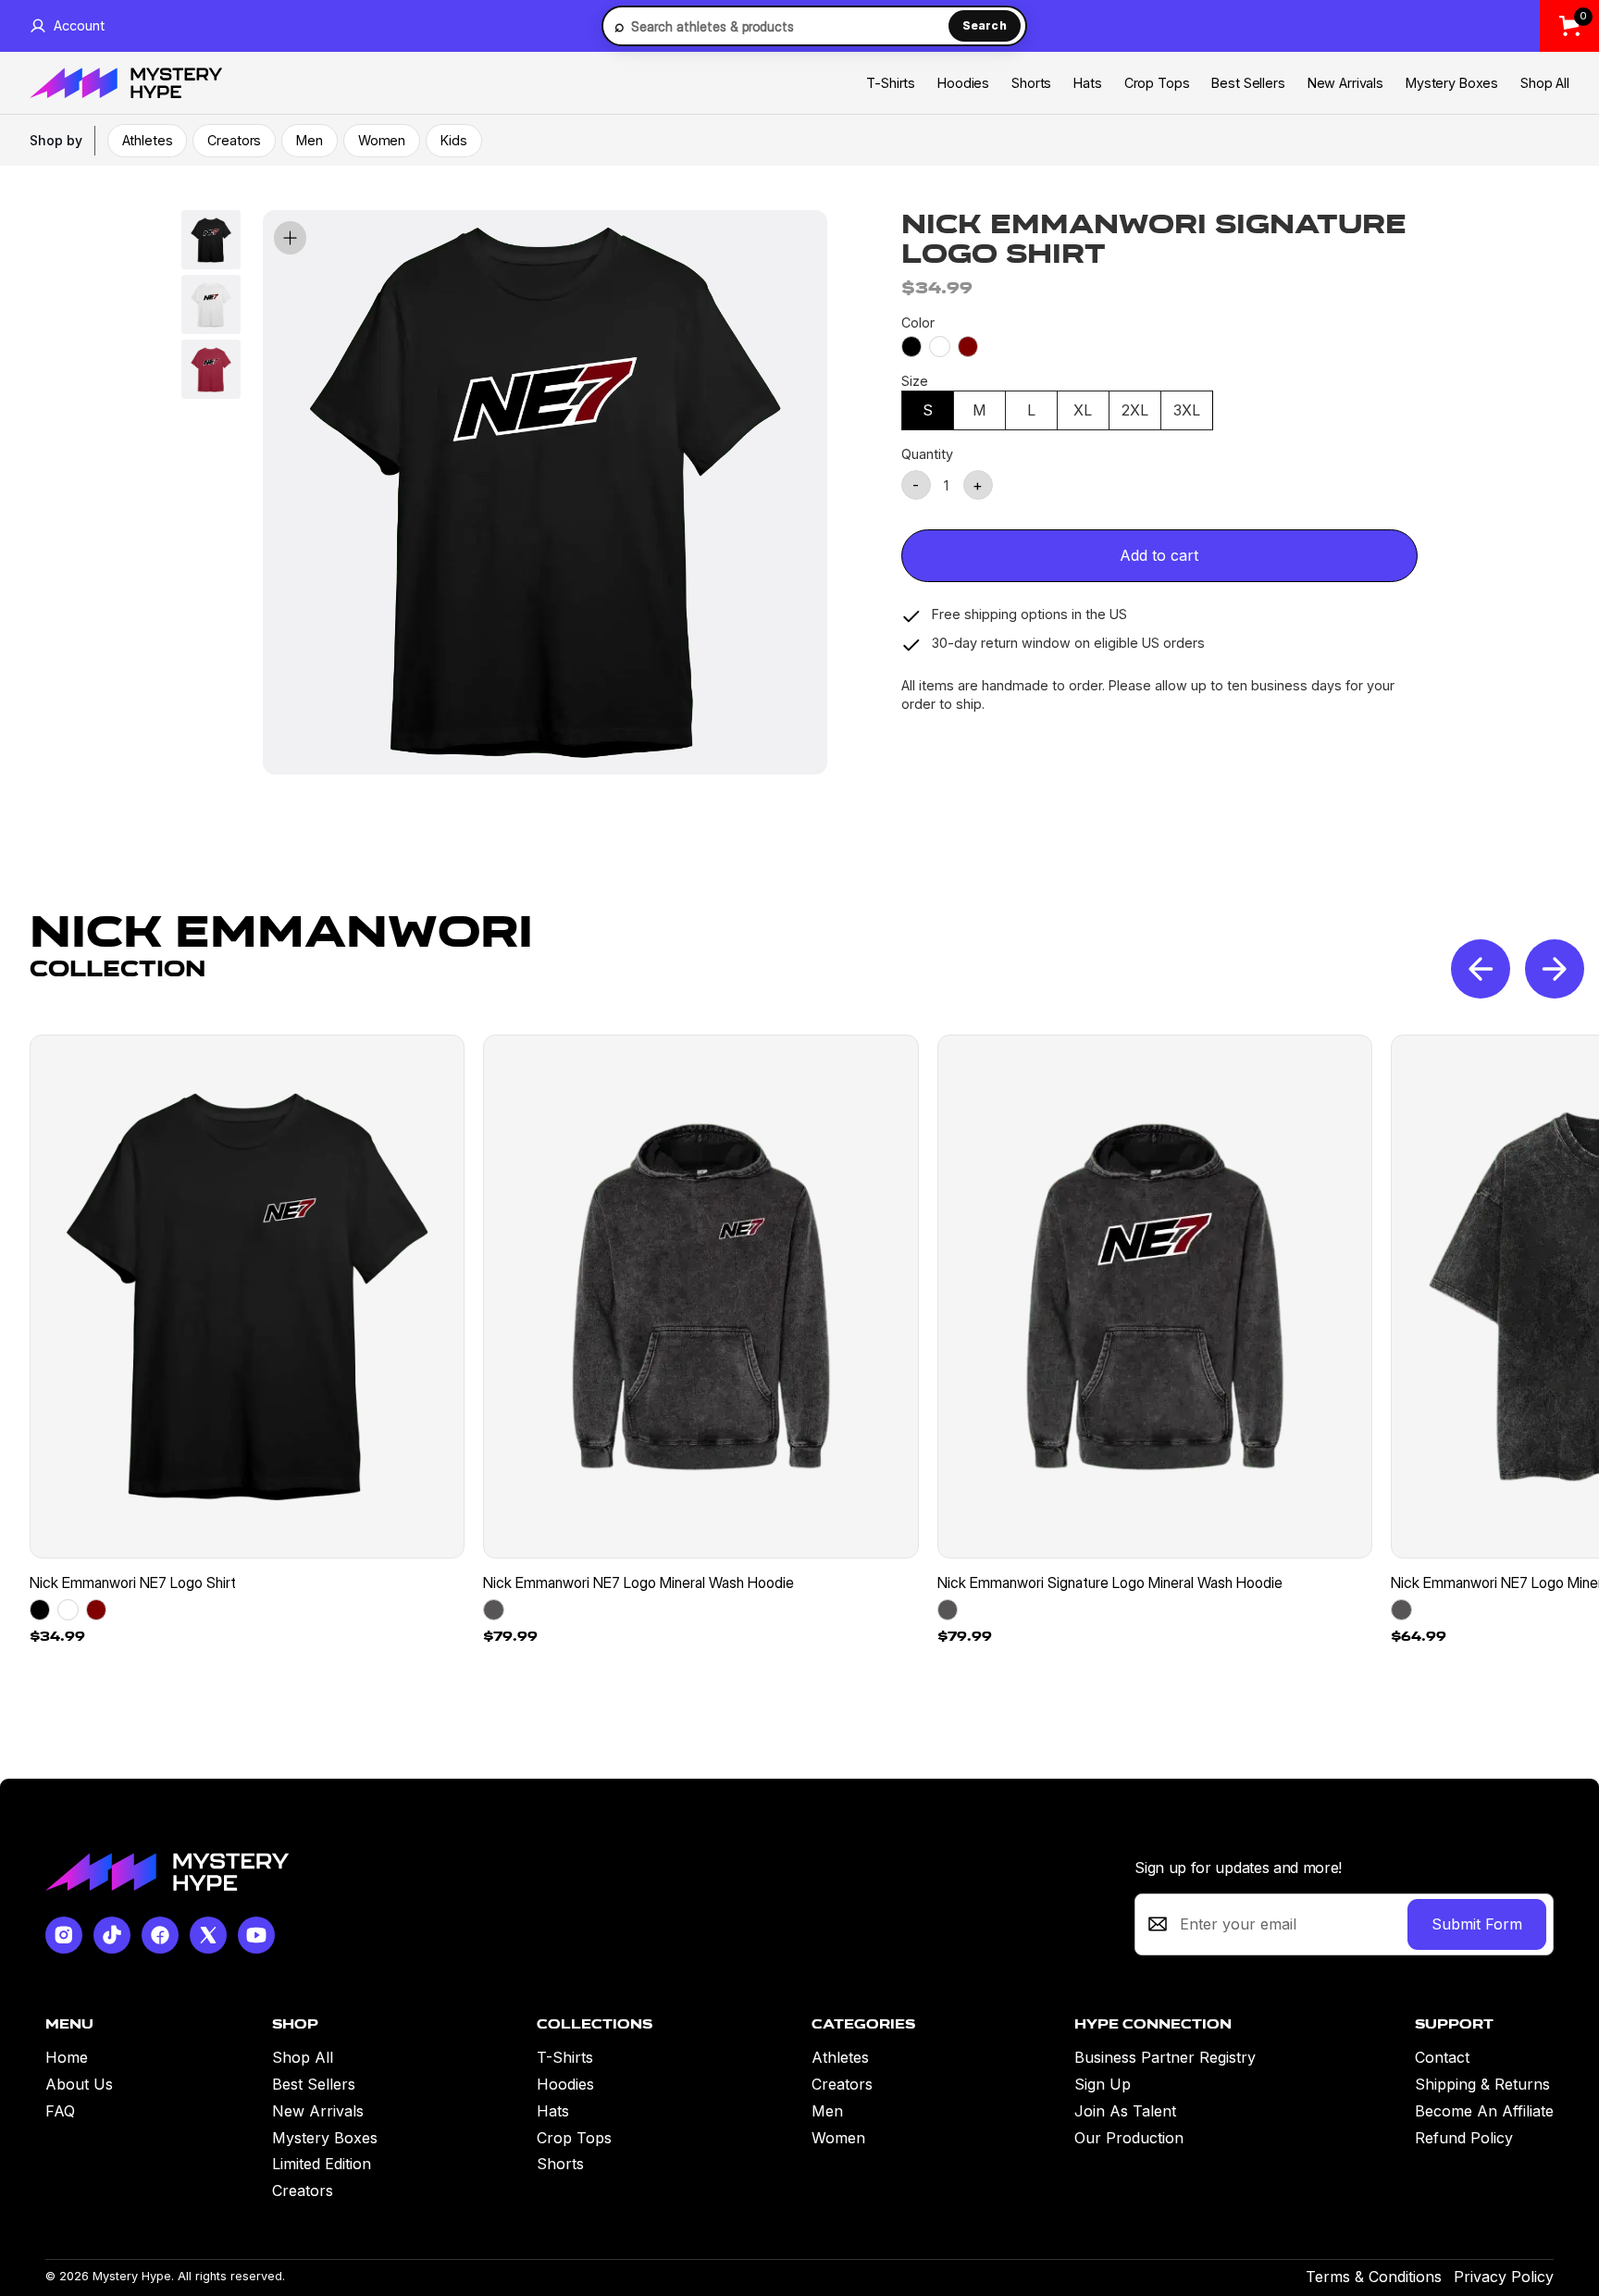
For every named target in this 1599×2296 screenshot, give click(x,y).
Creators (234, 140)
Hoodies (963, 83)
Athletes (148, 140)
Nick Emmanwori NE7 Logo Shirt (133, 1582)
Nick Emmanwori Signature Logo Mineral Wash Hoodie (1110, 1582)
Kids (453, 140)
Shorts (1031, 83)
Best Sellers (1248, 83)
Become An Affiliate (1484, 2111)
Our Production (1129, 2138)
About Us (79, 2084)
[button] (1555, 969)
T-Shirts (891, 83)
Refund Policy (1464, 2138)
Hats (1087, 83)
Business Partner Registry (1165, 2057)
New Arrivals (1345, 83)
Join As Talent (1125, 2111)
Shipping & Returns (1482, 2084)
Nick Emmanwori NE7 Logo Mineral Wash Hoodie (638, 1582)
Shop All (1545, 83)
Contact (1442, 2057)
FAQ (60, 2111)
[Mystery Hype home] (167, 1872)
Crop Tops (1157, 83)
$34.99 (57, 1636)
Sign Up (1103, 2084)
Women (382, 140)
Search (985, 25)
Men (310, 140)
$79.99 (510, 1636)
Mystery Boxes (1452, 83)
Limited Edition (322, 2164)
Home (67, 2057)
